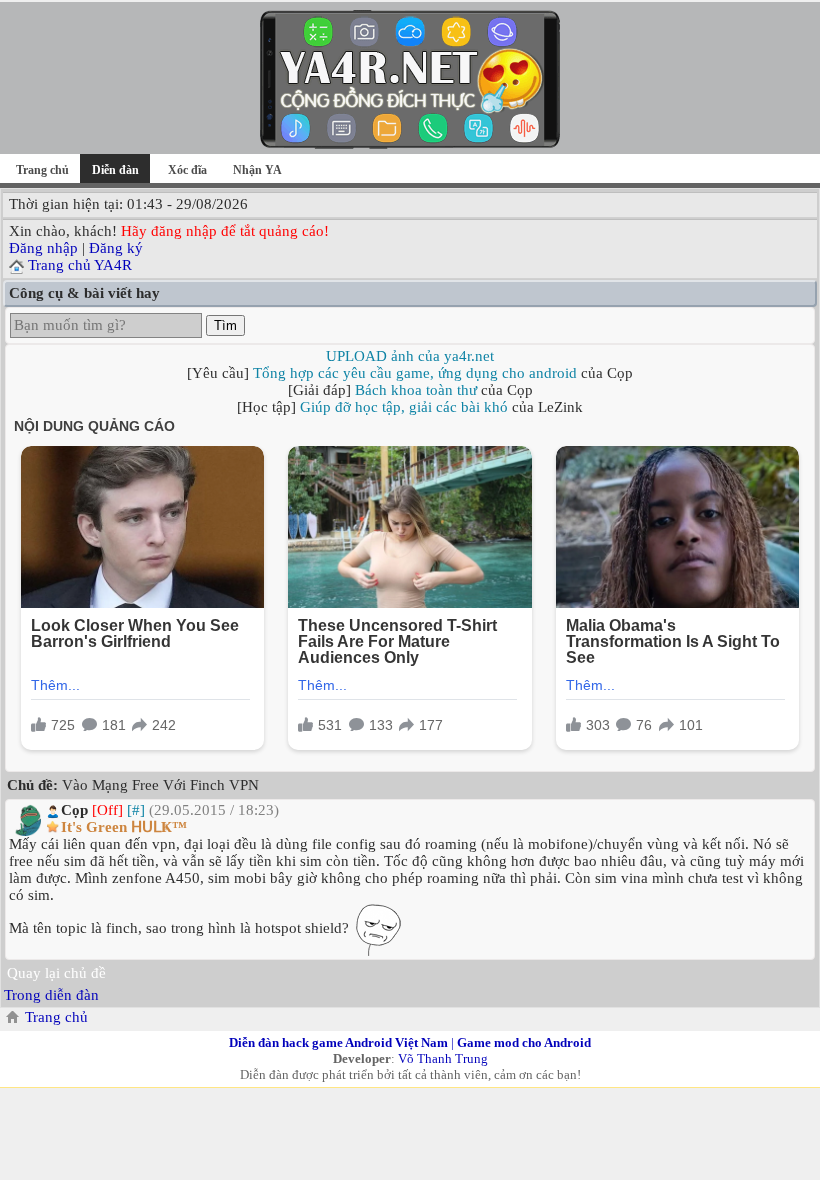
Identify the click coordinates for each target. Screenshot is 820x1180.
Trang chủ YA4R (80, 265)
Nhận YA (257, 170)
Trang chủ (42, 170)
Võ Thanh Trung (443, 1058)
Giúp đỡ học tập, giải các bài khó (404, 407)
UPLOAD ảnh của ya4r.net (410, 356)
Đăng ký (116, 248)
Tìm (225, 325)
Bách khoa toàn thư (416, 390)
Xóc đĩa (187, 170)
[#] (136, 810)
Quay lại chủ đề (56, 973)
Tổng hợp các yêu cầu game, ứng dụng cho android (415, 373)
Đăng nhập (43, 248)
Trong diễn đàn (51, 995)
